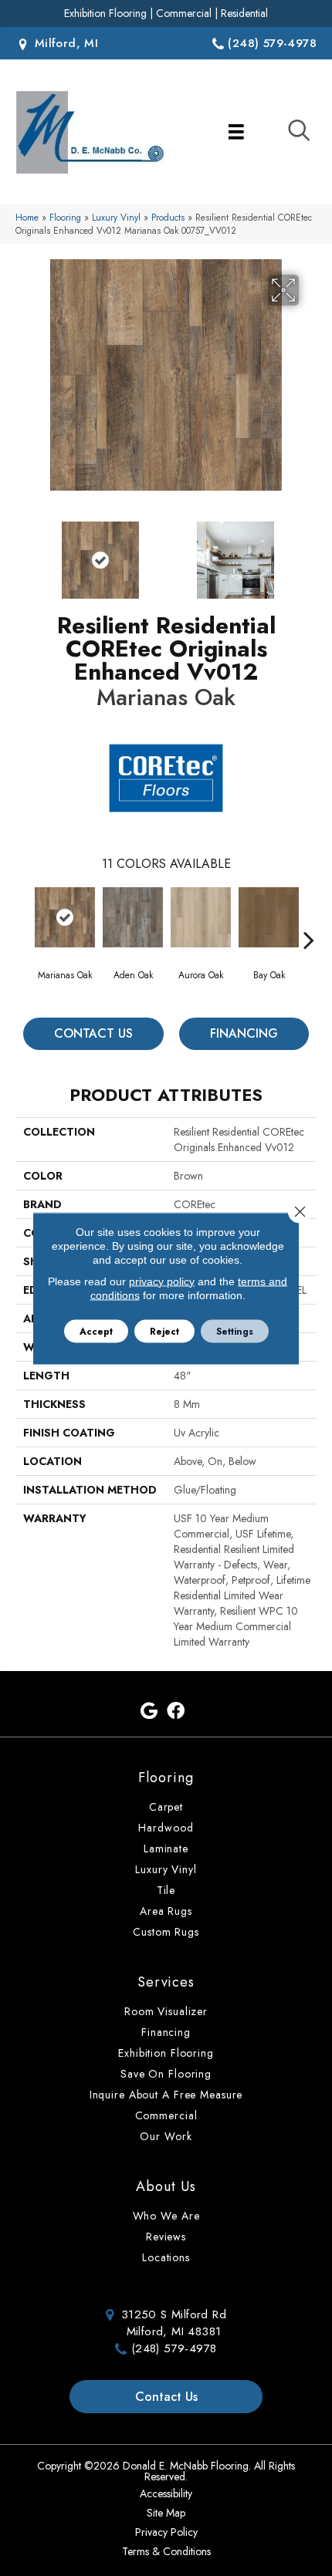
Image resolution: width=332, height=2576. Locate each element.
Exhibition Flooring (105, 13)
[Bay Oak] (269, 917)
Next (309, 552)
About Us (166, 2186)
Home (27, 217)
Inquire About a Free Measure (166, 2095)
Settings (235, 1331)
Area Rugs (166, 1911)
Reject (164, 1331)
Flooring (65, 217)
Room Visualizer (166, 2011)
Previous (23, 552)
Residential (244, 13)
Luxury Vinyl (116, 217)
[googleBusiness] (149, 1712)
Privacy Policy (166, 2532)
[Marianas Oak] (65, 917)
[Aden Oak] (133, 917)
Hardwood (166, 1828)
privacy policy (162, 1281)
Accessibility (166, 2493)
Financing (244, 1033)
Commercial (184, 13)
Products (168, 217)
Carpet (166, 1807)
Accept (96, 1331)
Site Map (166, 2513)
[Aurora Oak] (201, 917)
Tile (166, 1890)
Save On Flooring (166, 2074)
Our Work (166, 2136)
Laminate (166, 1848)
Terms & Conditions (166, 2551)
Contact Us (93, 1033)
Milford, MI (64, 43)
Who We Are (166, 2216)
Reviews (166, 2237)
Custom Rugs (166, 1932)
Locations (166, 2257)
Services (166, 1982)
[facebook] (176, 1712)
